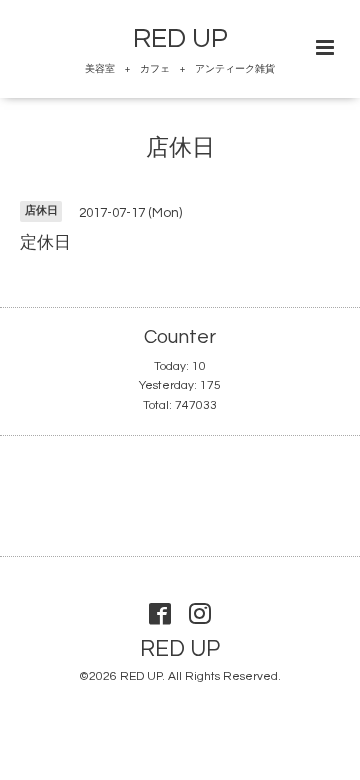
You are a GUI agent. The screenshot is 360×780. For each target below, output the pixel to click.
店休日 (180, 148)
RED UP (180, 39)
